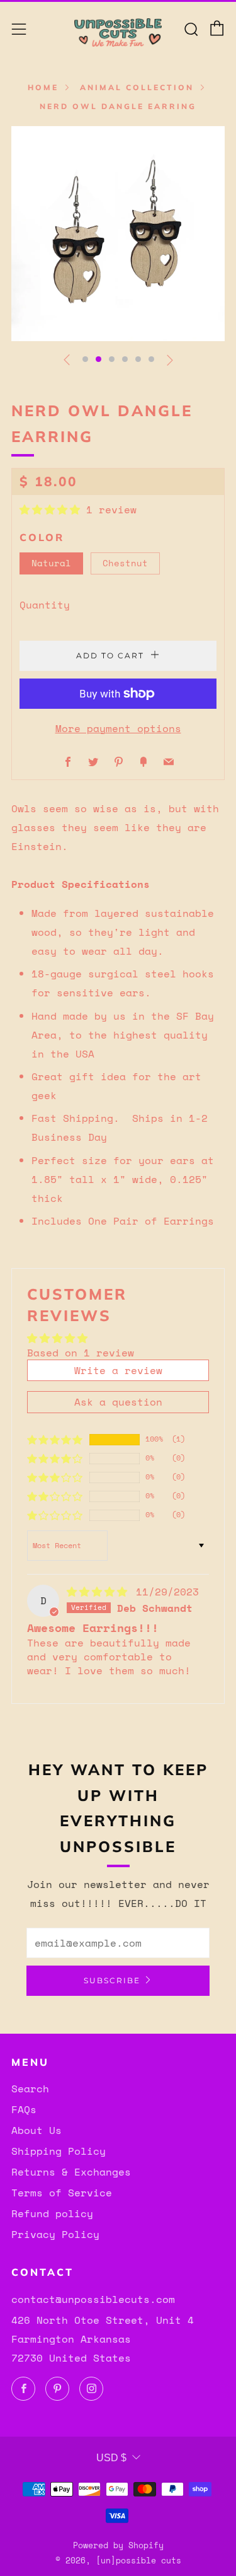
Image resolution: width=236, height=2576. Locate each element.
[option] (118, 234)
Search (30, 2089)
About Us (37, 2130)
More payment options (118, 728)
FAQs (24, 2109)
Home (43, 87)
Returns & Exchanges (71, 2172)
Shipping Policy (59, 2151)
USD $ (111, 2458)
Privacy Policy (55, 2234)
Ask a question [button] (118, 1402)
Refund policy (52, 2213)
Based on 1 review (81, 1353)
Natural (51, 563)
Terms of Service (62, 2193)
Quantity (45, 605)
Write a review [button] (118, 1370)
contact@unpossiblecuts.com (93, 2299)
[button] (85, 359)
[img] (100, 1592)
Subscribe (112, 1980)
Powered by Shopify (118, 2545)
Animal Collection (137, 87)
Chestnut (125, 563)
